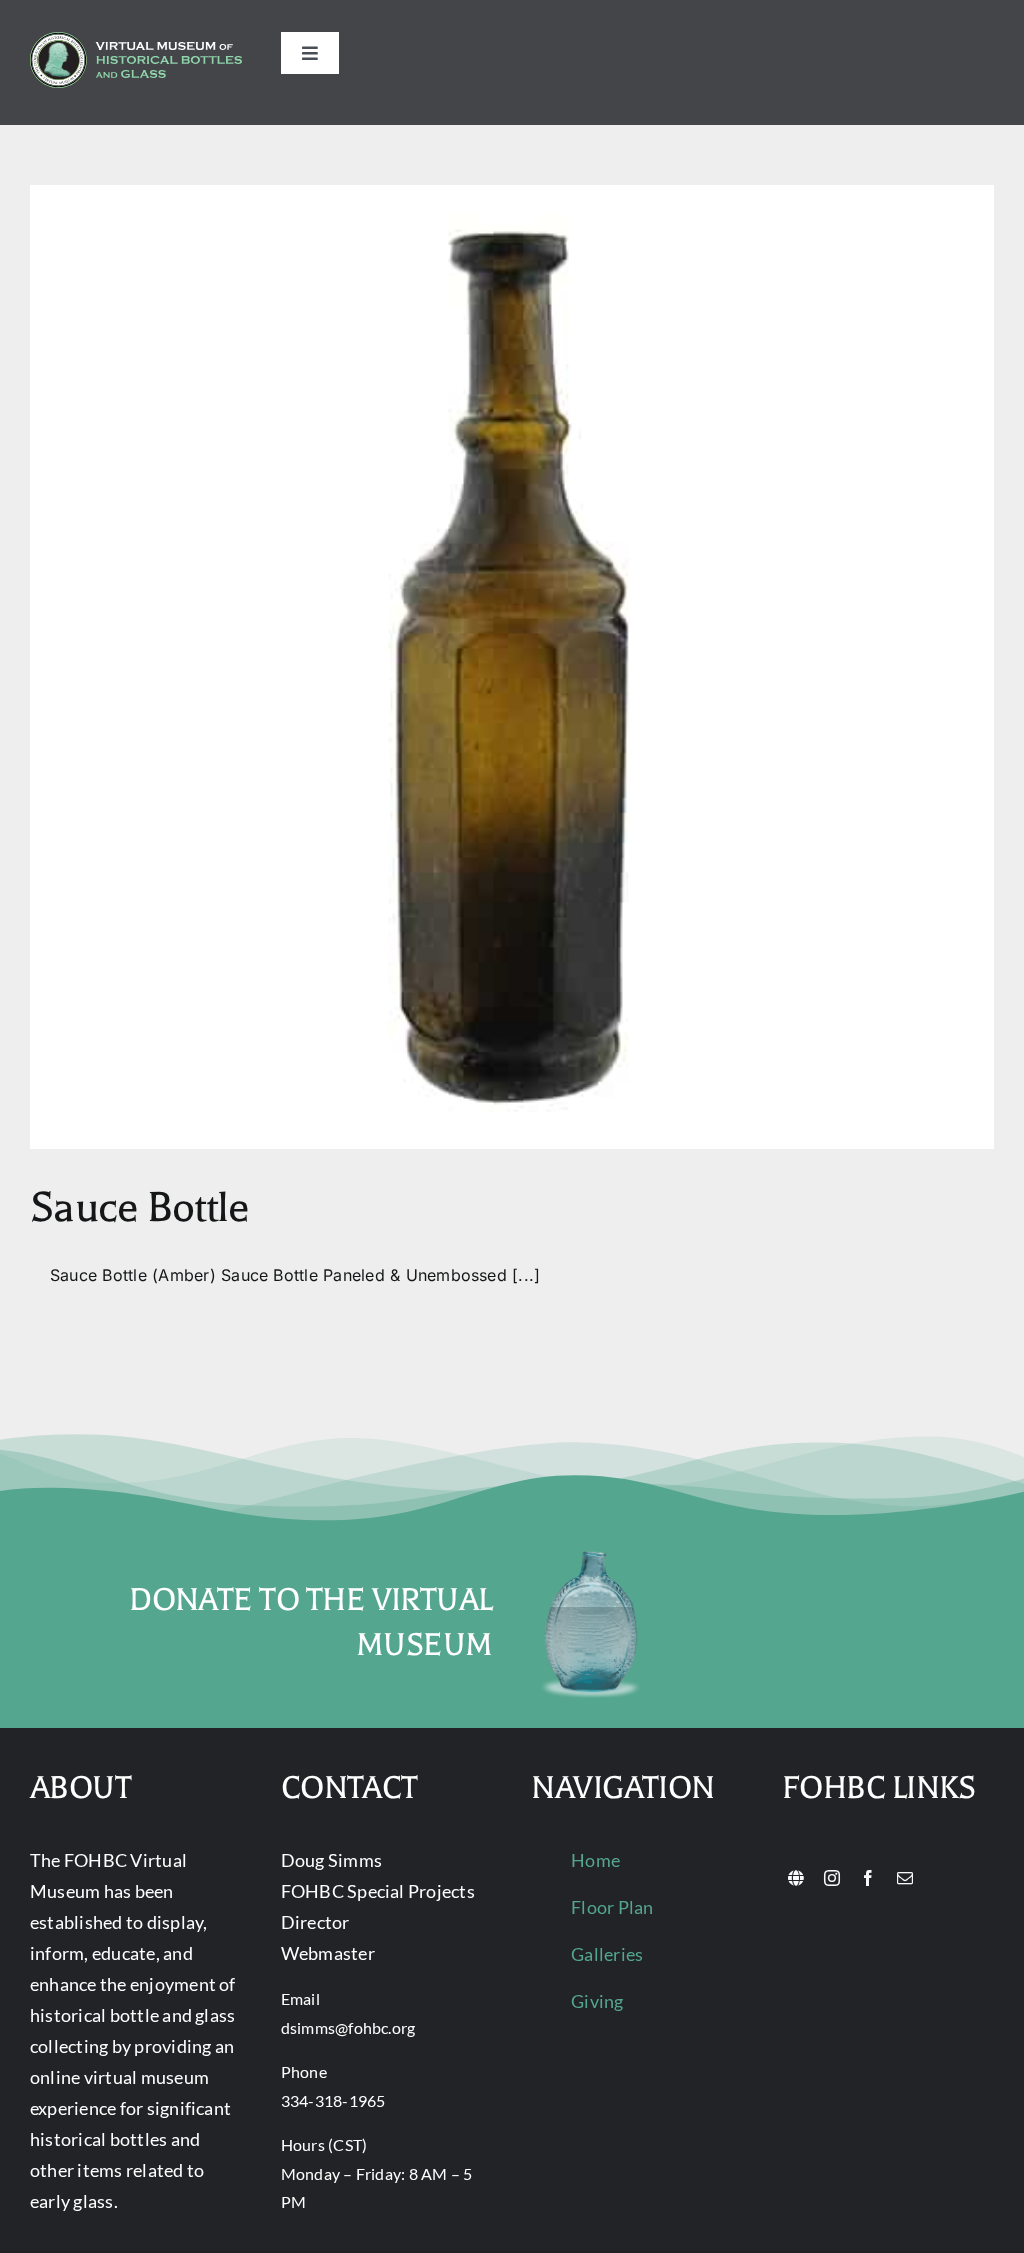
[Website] (796, 1878)
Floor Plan (612, 1907)
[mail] (905, 1878)
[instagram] (832, 1878)
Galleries (607, 1954)
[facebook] (868, 1878)
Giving (597, 2001)
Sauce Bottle (139, 1207)
